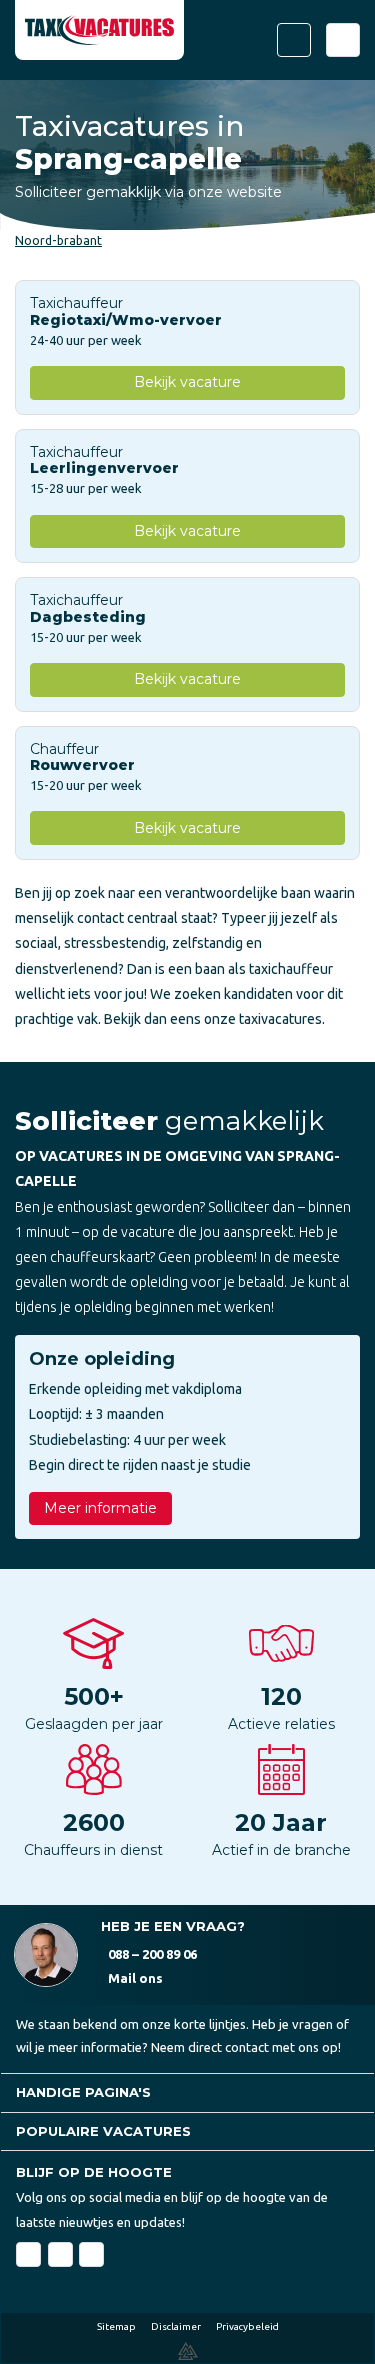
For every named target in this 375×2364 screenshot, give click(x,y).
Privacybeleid (247, 2326)
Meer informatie (100, 1508)
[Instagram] (91, 2254)
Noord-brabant (58, 240)
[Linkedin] (60, 2254)
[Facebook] (28, 2254)
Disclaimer (176, 2326)
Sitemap (116, 2326)
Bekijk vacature (187, 382)
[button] (187, 2092)
